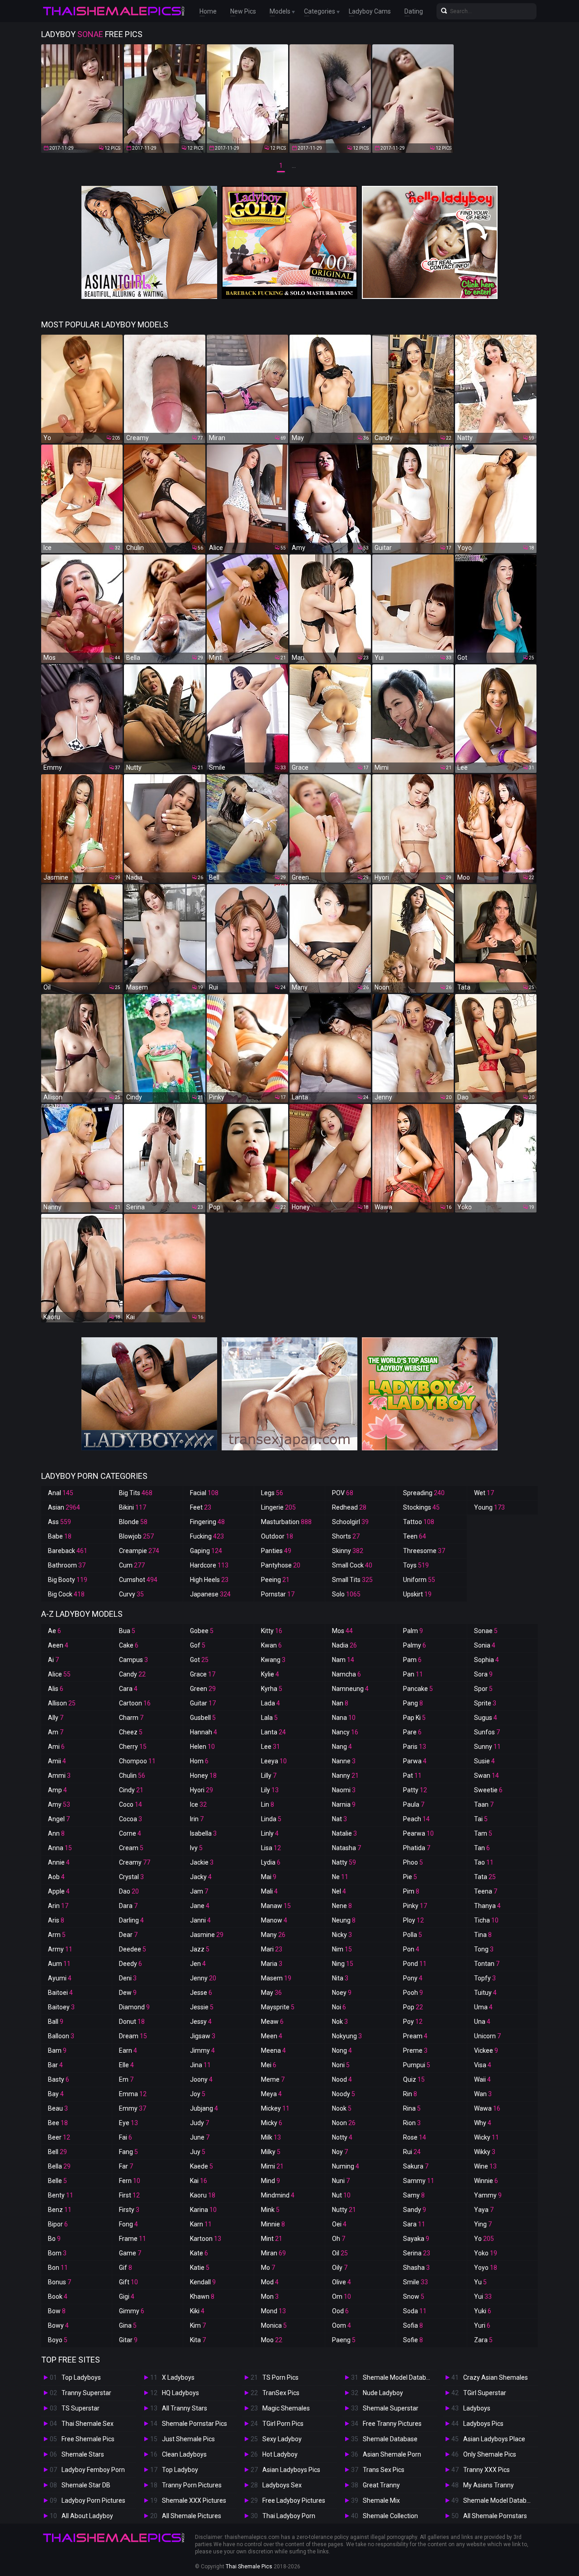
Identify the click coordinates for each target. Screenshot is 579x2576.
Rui (412, 2152)
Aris (56, 1920)
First (129, 2195)
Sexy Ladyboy (282, 2439)
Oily (340, 2268)
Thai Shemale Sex (88, 2424)
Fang (128, 2152)
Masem (276, 1978)
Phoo (413, 1862)
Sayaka (416, 2239)
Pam (412, 1660)
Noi (339, 2007)
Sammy (419, 2181)
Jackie (202, 1862)
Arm (57, 1935)
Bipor (58, 2224)
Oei (339, 2224)
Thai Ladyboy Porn (289, 2516)
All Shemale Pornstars (495, 2516)
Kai (199, 2181)
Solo (346, 1594)
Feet (201, 1507)
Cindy (131, 1790)
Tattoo (419, 1522)
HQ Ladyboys (180, 2393)
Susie (484, 1761)
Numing (346, 2166)
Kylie (270, 1674)
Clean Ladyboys (184, 2454)
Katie (200, 2268)
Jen (198, 1964)
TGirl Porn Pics (283, 2424)
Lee (271, 1747)
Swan (486, 1776)
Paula (414, 1804)
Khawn (202, 2297)
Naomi (344, 1790)
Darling (131, 1920)
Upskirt (417, 1594)
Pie (410, 1877)
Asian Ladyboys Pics (291, 2470)
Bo (54, 2239)
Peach (416, 1819)
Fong (128, 2224)
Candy (132, 1674)
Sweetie (488, 1790)
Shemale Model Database (400, 2377)
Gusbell (203, 1718)
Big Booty (68, 1580)
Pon (411, 1949)
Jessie (202, 2007)
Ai (53, 1660)
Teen (415, 1536)
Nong (342, 2050)
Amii (57, 1761)
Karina (203, 2210)
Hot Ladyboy (280, 2454)
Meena (273, 2050)
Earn (128, 2050)
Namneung (350, 1689)
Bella (59, 2166)
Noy (340, 2152)
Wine (485, 2166)
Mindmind (278, 2195)
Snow (414, 2297)
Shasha (416, 2268)
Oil (340, 2253)
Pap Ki (414, 1718)
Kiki (197, 2311)
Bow (57, 2311)
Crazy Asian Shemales (496, 2377)
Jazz (200, 1949)
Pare (412, 1732)
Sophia (486, 1660)
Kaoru (203, 2195)
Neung (344, 1920)
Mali (269, 1891)
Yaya (484, 2210)
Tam (483, 1833)
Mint (272, 2239)
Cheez (131, 1732)
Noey (342, 1993)
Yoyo (486, 2268)
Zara (483, 2340)
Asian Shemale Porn (392, 2454)
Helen (202, 1747)
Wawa (487, 2108)
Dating (414, 11)
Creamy (135, 1862)
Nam (343, 1660)
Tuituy (485, 1993)
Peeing (275, 1580)
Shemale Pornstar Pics (195, 2424)
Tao (484, 1862)
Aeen (58, 1645)
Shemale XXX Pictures (194, 2500)
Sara (414, 2224)
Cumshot (138, 1580)
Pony (413, 1978)
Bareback (68, 1551)
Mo (268, 2268)
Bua (127, 1631)
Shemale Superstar (391, 2408)
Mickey (275, 2108)
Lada (271, 1703)
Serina (417, 2253)
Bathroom (67, 1565)
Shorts (346, 1536)
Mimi (272, 2166)
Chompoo (137, 1761)
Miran (273, 2253)
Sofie (413, 2340)
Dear (128, 1935)
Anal (61, 1493)
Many (273, 1935)
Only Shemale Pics (490, 2454)
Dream (133, 2036)
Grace (203, 1674)
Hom (199, 1761)
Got (199, 1660)
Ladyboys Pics (483, 2424)
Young (489, 1507)
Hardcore (209, 1565)
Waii (482, 2079)
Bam (57, 2050)
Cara (128, 1689)
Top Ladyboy (180, 2470)
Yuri (482, 2325)
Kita (198, 2340)
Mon (270, 2297)
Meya (271, 2094)
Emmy (133, 2108)
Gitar (128, 2340)
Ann (56, 1833)
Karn (201, 2224)
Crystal (131, 1877)
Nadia (344, 1645)
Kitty (272, 1631)
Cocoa (131, 1819)
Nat (339, 1819)
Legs (272, 1493)
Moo (272, 2340)
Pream (415, 2036)
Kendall (203, 2282)
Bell (57, 2152)
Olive (342, 2282)
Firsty (129, 2210)
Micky (272, 2123)
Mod (270, 2282)
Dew (128, 1993)
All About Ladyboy (87, 2516)
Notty (342, 2137)
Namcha (346, 1674)
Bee (58, 2123)
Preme (415, 2050)
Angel (59, 1819)
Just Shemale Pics (188, 2439)
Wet (484, 1493)
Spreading (424, 1493)
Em (126, 2079)
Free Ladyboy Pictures (294, 2500)
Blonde (133, 1522)
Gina (128, 2325)
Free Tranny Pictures (392, 2424)
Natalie (344, 1833)
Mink (270, 2210)
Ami (56, 1747)
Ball (56, 2022)
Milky (271, 2152)
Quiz (414, 2079)
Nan (340, 1703)
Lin (268, 1804)
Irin (197, 1819)
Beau (58, 2108)
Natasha (346, 1848)
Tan (482, 1848)
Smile (415, 2282)
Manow (274, 1920)
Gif (126, 2268)
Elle (126, 2065)
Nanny (345, 1776)
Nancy (345, 1732)
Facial (204, 1493)
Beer (59, 2137)
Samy (414, 2195)
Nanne (344, 1761)
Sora (483, 1674)
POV (343, 1493)
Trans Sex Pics (384, 2470)
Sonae (486, 1631)
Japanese (210, 1594)
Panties (276, 1551)
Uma (483, 2007)
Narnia (344, 1804)
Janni (200, 1920)
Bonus (59, 2282)
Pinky (415, 1906)
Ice (198, 1804)
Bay (56, 2094)
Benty (61, 2195)
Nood (342, 2079)
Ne (340, 1877)
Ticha (486, 1920)
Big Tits (136, 1493)
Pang (413, 1703)
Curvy (131, 1594)
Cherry (133, 1747)
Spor (483, 1689)
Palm (413, 1631)
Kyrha (272, 1689)
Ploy (413, 1920)
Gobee (202, 1631)
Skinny (348, 1551)
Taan (484, 1804)
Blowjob (136, 1536)
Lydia (271, 1862)
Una (482, 2022)
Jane (200, 1906)
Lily (270, 1790)
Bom (57, 2253)
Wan (483, 2094)
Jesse (201, 1993)
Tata (485, 1877)
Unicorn (487, 2036)
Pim (411, 1891)
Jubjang (204, 2108)
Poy (413, 2022)
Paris (415, 1747)
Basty (59, 2079)
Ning (343, 1964)
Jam (199, 1891)
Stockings (421, 1507)
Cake (129, 1645)
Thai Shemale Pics (249, 2567)
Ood (340, 2311)
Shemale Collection (390, 2516)
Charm (131, 1718)
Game (130, 2253)
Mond (273, 2311)
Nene (342, 1906)
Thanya (487, 1906)
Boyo (58, 2340)
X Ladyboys (178, 2377)
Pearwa (418, 1833)
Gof (198, 1645)
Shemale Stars (83, 2454)
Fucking (207, 1536)
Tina (483, 1935)
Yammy (488, 2195)
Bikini (133, 1507)
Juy (198, 2152)
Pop (413, 2007)
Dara (128, 1906)
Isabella (203, 1833)
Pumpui (417, 2065)
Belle (57, 2181)
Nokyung (347, 2036)
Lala (269, 1718)
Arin (58, 1906)
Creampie (139, 1551)
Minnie (273, 2224)
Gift (128, 2282)
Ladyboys (477, 2408)
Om (342, 2297)
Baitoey (61, 2007)
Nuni (341, 2181)
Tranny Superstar (86, 2393)
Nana (344, 1718)
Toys (416, 1565)
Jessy (201, 2022)
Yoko (486, 2253)
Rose (415, 2137)
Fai (126, 2137)
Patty (415, 1790)
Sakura (416, 2166)
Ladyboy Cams (370, 11)
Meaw (272, 2022)
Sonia (485, 1645)
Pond (415, 1964)
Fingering (207, 1522)
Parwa (415, 1761)
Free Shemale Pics (88, 2439)
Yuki (483, 2311)
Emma (133, 2094)
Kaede (202, 2166)
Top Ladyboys (81, 2377)
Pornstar (278, 1594)
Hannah (204, 1732)
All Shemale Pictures (192, 2516)
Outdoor (277, 1536)
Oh (339, 2239)
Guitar (203, 1703)
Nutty (344, 2210)
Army (60, 1949)
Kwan (271, 1645)
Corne (130, 1833)
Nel (339, 1891)
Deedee (133, 1949)
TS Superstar (81, 2408)
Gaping (206, 1551)
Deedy (131, 1964)
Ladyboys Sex (282, 2485)
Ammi (59, 1776)
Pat (412, 1776)
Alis (56, 1689)
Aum (59, 1964)
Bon (58, 2268)
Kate (199, 2253)
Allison (62, 1703)
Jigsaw (203, 2036)
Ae (55, 1631)
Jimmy (202, 2050)
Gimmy (132, 2311)
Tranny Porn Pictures (192, 2485)
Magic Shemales (286, 2408)
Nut (341, 2195)
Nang (342, 1747)
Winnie (486, 2181)
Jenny (203, 1978)
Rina (412, 2108)
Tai (481, 1819)
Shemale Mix (381, 2500)
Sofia (413, 2325)
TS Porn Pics (280, 2377)
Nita (340, 1978)
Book (58, 2297)
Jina (200, 2065)
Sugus (486, 1718)
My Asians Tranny (489, 2485)
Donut (132, 2022)
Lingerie (278, 1507)
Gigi (127, 2297)
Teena (486, 1891)
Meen (272, 2036)
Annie (59, 1862)
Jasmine (207, 1935)
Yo (484, 2239)
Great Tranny (381, 2485)
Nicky (342, 1935)
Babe (60, 1536)
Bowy (58, 2325)
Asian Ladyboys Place (494, 2439)
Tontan (487, 1964)
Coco (131, 1804)
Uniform (419, 1580)
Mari (272, 1949)
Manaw (276, 1906)
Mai (269, 1877)
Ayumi (60, 1978)
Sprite (485, 1703)
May (271, 1993)
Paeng (344, 2340)
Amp (57, 1790)
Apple (59, 1891)
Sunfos (487, 1732)
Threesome (424, 1551)
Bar (55, 2065)
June (200, 2137)
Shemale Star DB (86, 2485)
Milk (271, 2137)
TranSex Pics (281, 2393)
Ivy (196, 1848)
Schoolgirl (350, 1522)
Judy (199, 2123)
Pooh (413, 1993)
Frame (133, 2239)
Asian (64, 1507)
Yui (483, 2297)
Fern (130, 2181)
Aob (56, 1877)
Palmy (415, 1645)
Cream (131, 1848)
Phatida (417, 1848)
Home (208, 11)
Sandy (415, 2210)
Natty (344, 1862)
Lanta (273, 1732)
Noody (344, 2094)
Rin (410, 2094)
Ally (56, 1718)
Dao (129, 1891)
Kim (198, 2325)
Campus (133, 1660)
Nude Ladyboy (383, 2393)
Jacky (201, 1877)
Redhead (349, 1507)
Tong (484, 1949)
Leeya (274, 1761)
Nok (340, 2022)
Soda (415, 2311)
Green (203, 1689)
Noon (344, 2123)
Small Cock (352, 1565)
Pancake (418, 1689)
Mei (269, 2065)
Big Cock (66, 1594)
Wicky (486, 2137)
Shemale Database (390, 2439)
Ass (59, 1522)
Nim (342, 1949)
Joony (201, 2079)
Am (56, 1732)
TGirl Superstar (485, 2393)
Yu (480, 2282)
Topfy (485, 1978)
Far (126, 2166)
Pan (413, 1674)
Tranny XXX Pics (486, 2470)
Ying (483, 2224)
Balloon (61, 2036)
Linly (270, 1833)
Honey (203, 1776)
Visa (483, 2065)
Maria (272, 1964)
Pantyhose (281, 1565)
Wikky (485, 2152)
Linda (271, 1819)
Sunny (487, 1747)
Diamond (134, 2007)
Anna (60, 1848)
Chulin (132, 1776)
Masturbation (286, 1522)
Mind (271, 2181)
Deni (128, 1978)
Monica (274, 2325)
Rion (412, 2123)
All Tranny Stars (185, 2408)
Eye (128, 2123)
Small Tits (352, 1580)
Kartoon (206, 2239)
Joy (198, 2094)
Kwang (273, 1660)
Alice (59, 1674)
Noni (341, 2065)
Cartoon (135, 1703)
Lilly (269, 1776)
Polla (413, 1935)
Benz (60, 2210)
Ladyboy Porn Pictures (93, 2500)
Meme (273, 2079)
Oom (342, 2325)
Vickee (486, 2050)
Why (483, 2123)
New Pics (243, 11)
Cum (132, 1565)
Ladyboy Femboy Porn (93, 2470)
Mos (342, 1631)
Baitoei (60, 1993)
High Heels (209, 1580)
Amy (59, 1804)
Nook (342, 2108)
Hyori (202, 1790)
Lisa (271, 1848)
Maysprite (278, 2007)
